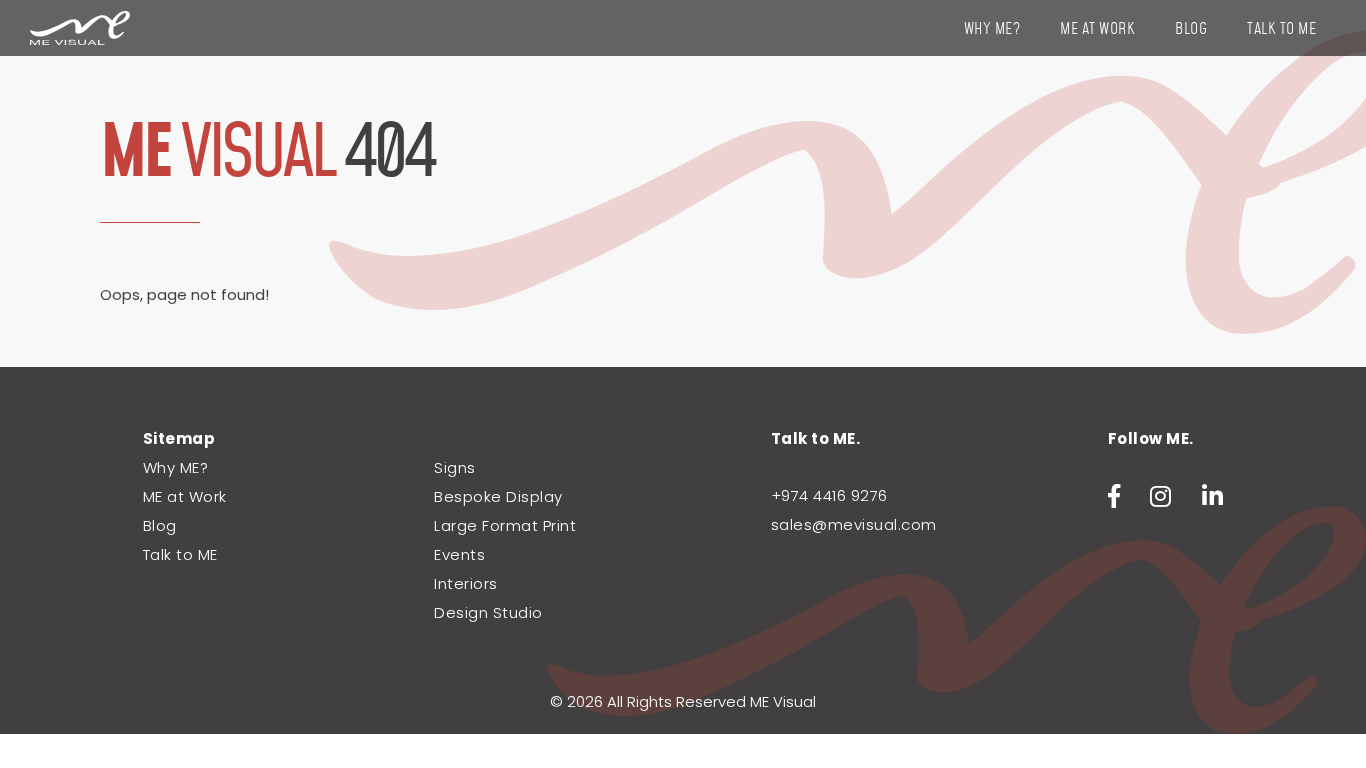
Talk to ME (1281, 29)
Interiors (466, 583)
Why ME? (992, 29)
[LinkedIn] (1213, 496)
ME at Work (1097, 29)
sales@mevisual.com (854, 524)
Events (459, 554)
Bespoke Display (498, 496)
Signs (455, 467)
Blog (1191, 29)
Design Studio (488, 612)
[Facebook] (1114, 496)
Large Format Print (505, 525)
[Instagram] (1161, 496)
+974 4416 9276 (829, 495)
